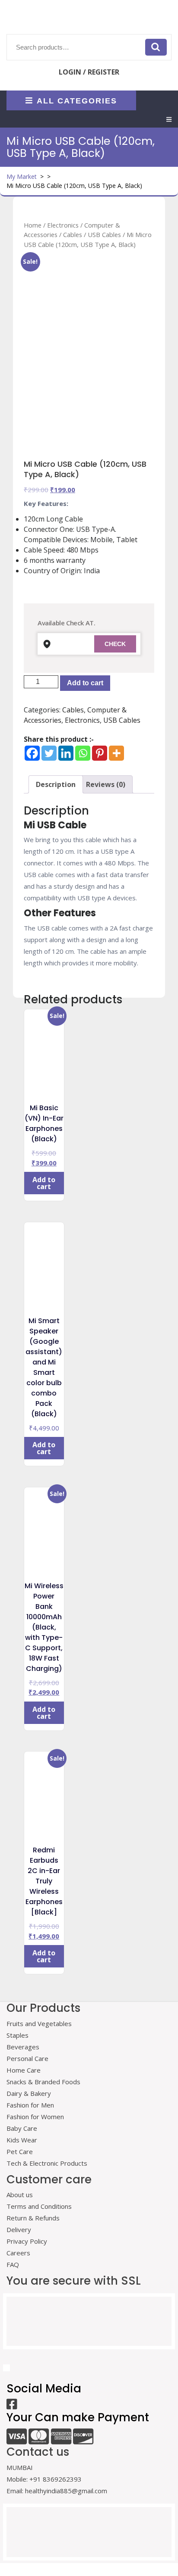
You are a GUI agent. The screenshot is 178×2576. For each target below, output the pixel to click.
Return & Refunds (33, 2218)
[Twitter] (49, 753)
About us (20, 2195)
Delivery (19, 2229)
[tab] (169, 119)
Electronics (63, 225)
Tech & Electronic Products (47, 2163)
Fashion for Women (35, 2117)
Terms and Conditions (39, 2206)
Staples (17, 2035)
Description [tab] (56, 784)
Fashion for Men (30, 2105)
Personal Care (27, 2058)
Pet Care (20, 2151)
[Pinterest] (100, 753)
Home (33, 225)
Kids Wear (22, 2140)
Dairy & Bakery (29, 2093)
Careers (18, 2253)
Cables (73, 234)
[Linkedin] (66, 753)
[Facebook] (32, 753)
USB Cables (104, 234)
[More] (116, 753)
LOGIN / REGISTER (89, 72)
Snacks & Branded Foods (43, 2082)
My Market (22, 176)
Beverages (23, 2047)
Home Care (24, 2070)
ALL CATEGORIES (77, 100)
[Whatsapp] (83, 753)
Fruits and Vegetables (39, 2023)
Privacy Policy (27, 2241)
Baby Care (22, 2128)
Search (156, 47)
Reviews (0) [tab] (106, 784)
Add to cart (85, 683)
